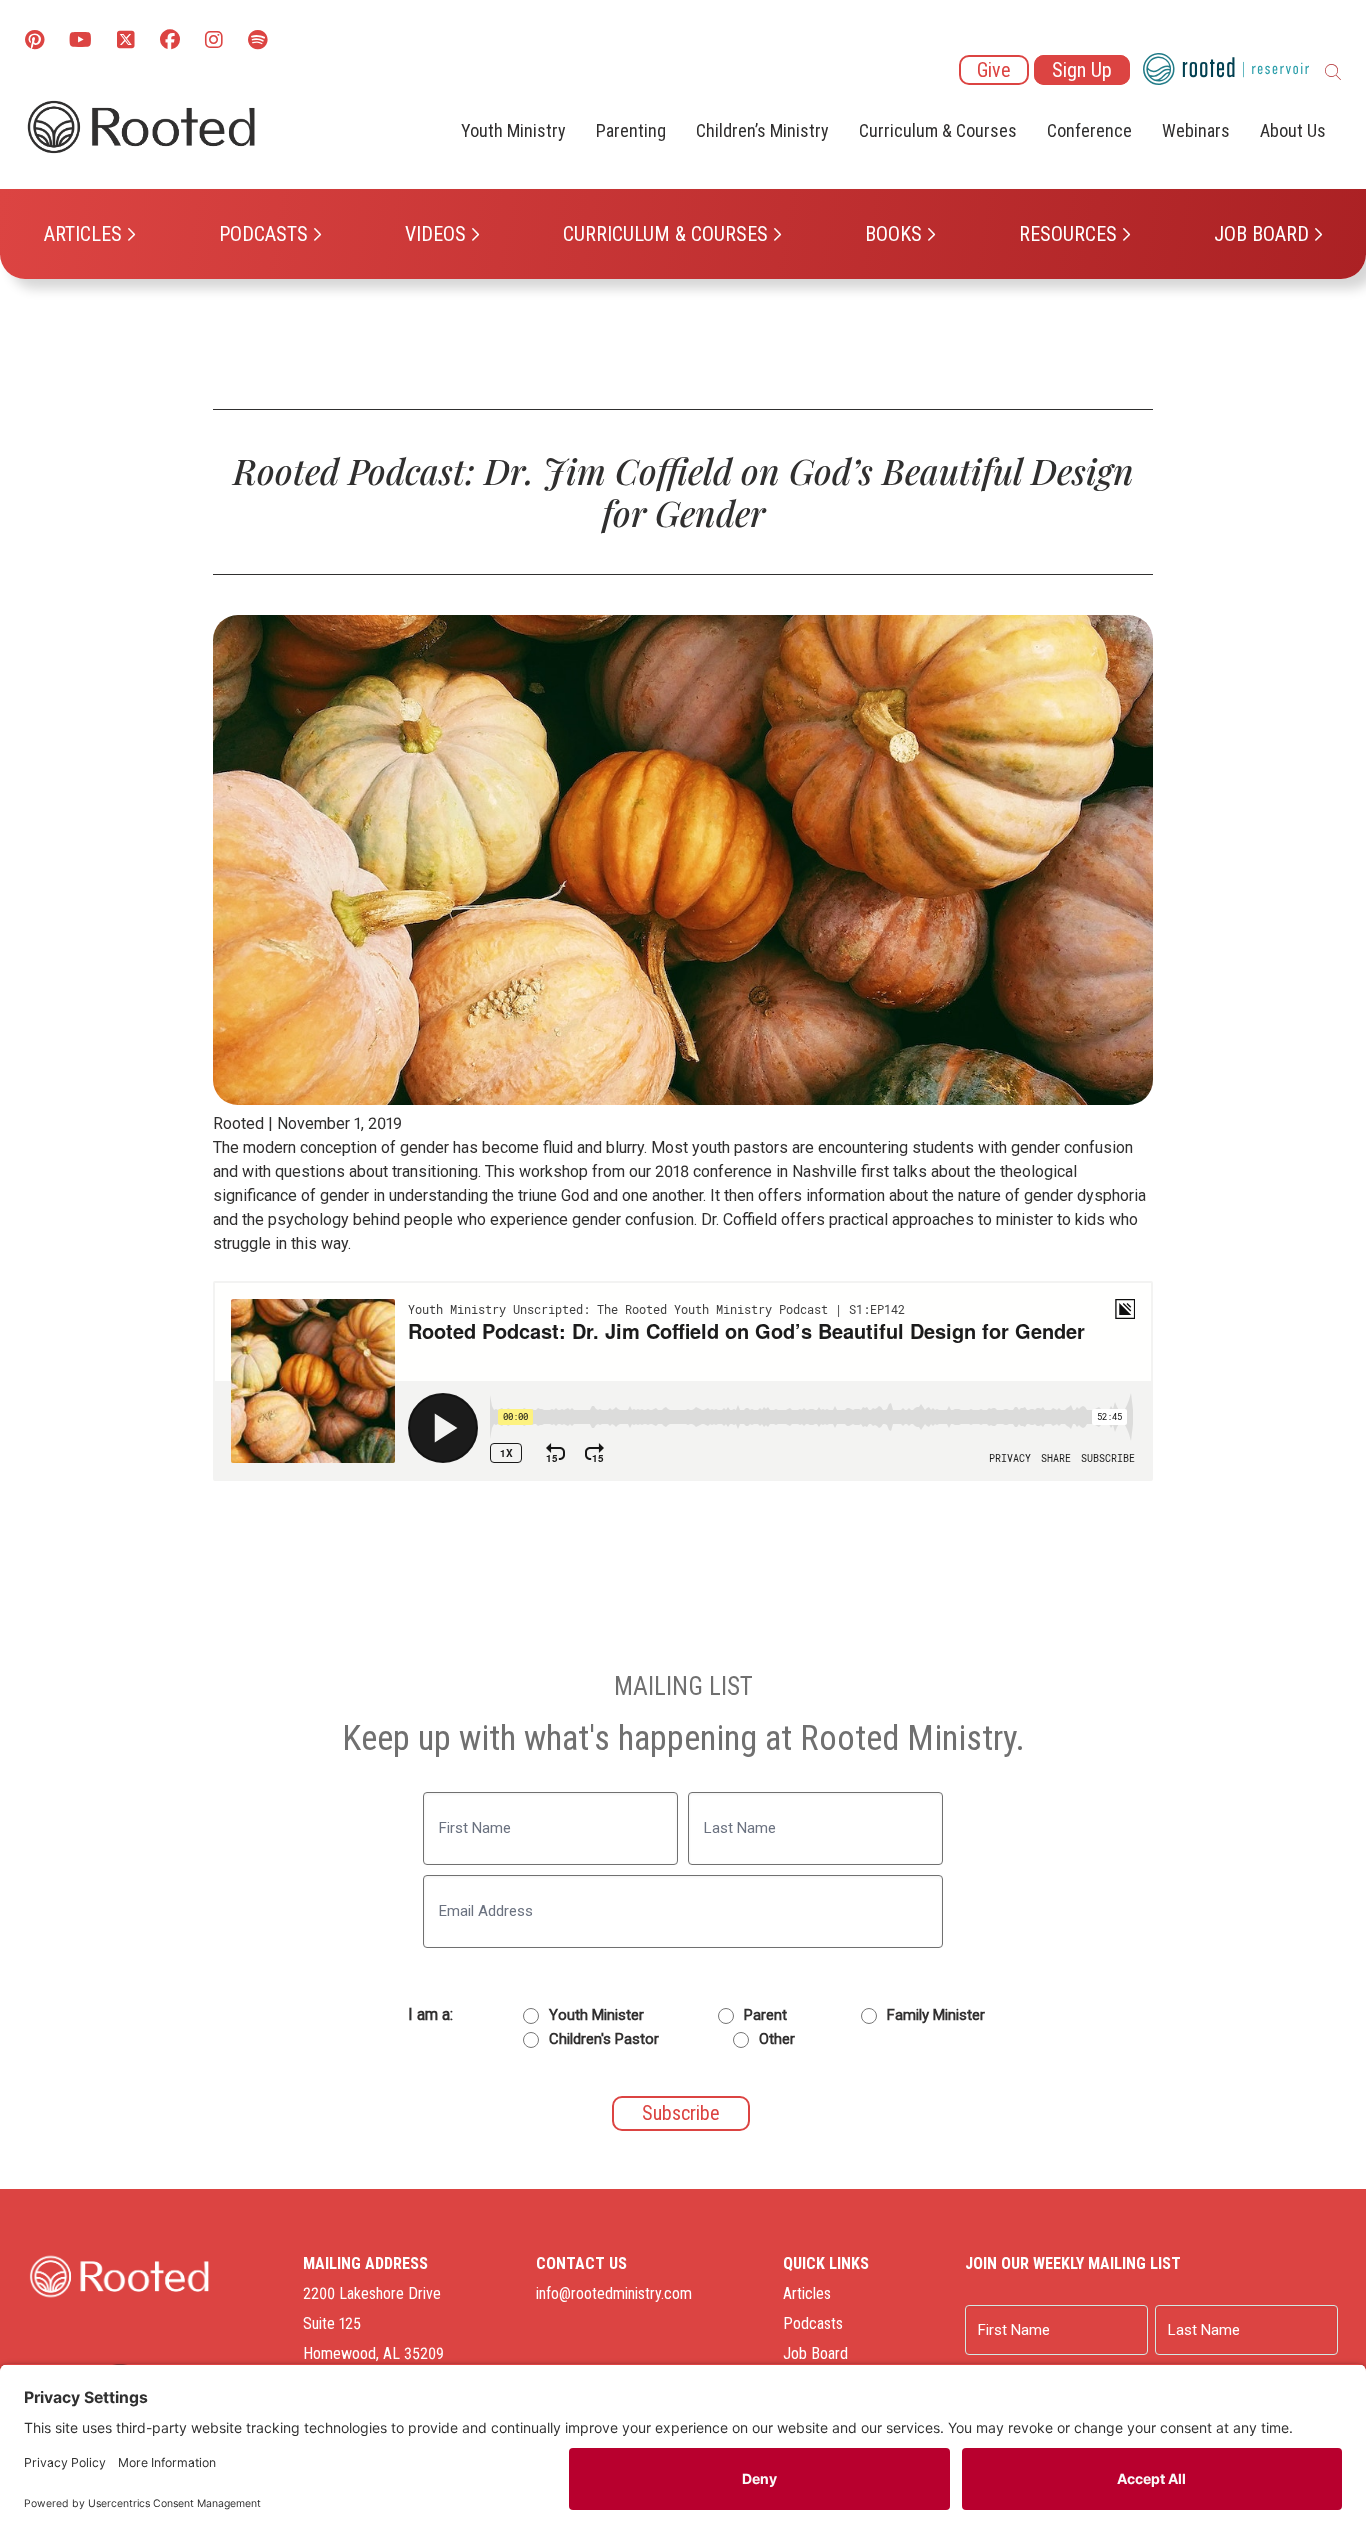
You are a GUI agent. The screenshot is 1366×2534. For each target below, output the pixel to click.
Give (994, 70)
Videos (435, 234)
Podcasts (263, 234)
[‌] (126, 41)
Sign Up (1082, 70)
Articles (83, 234)
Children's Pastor (604, 2039)
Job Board (1261, 234)
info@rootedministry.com (614, 2293)
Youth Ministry (513, 130)
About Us (1293, 130)
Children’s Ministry (762, 130)
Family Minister (936, 2015)
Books (893, 234)
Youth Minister (596, 2015)
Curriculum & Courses (665, 234)
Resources (1068, 234)
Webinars (1196, 130)
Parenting (631, 130)
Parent (765, 2015)
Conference (1089, 130)
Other (777, 2039)
